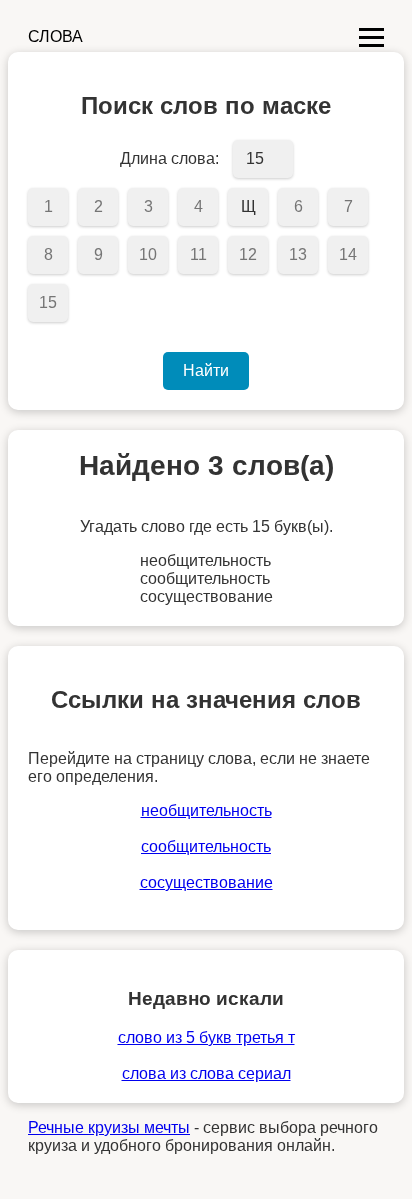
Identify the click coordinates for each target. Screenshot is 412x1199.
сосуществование (206, 882)
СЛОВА (55, 36)
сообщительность (206, 846)
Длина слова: (169, 158)
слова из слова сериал (206, 1073)
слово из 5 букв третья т (206, 1037)
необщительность (206, 810)
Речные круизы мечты (109, 1127)
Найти (206, 370)
